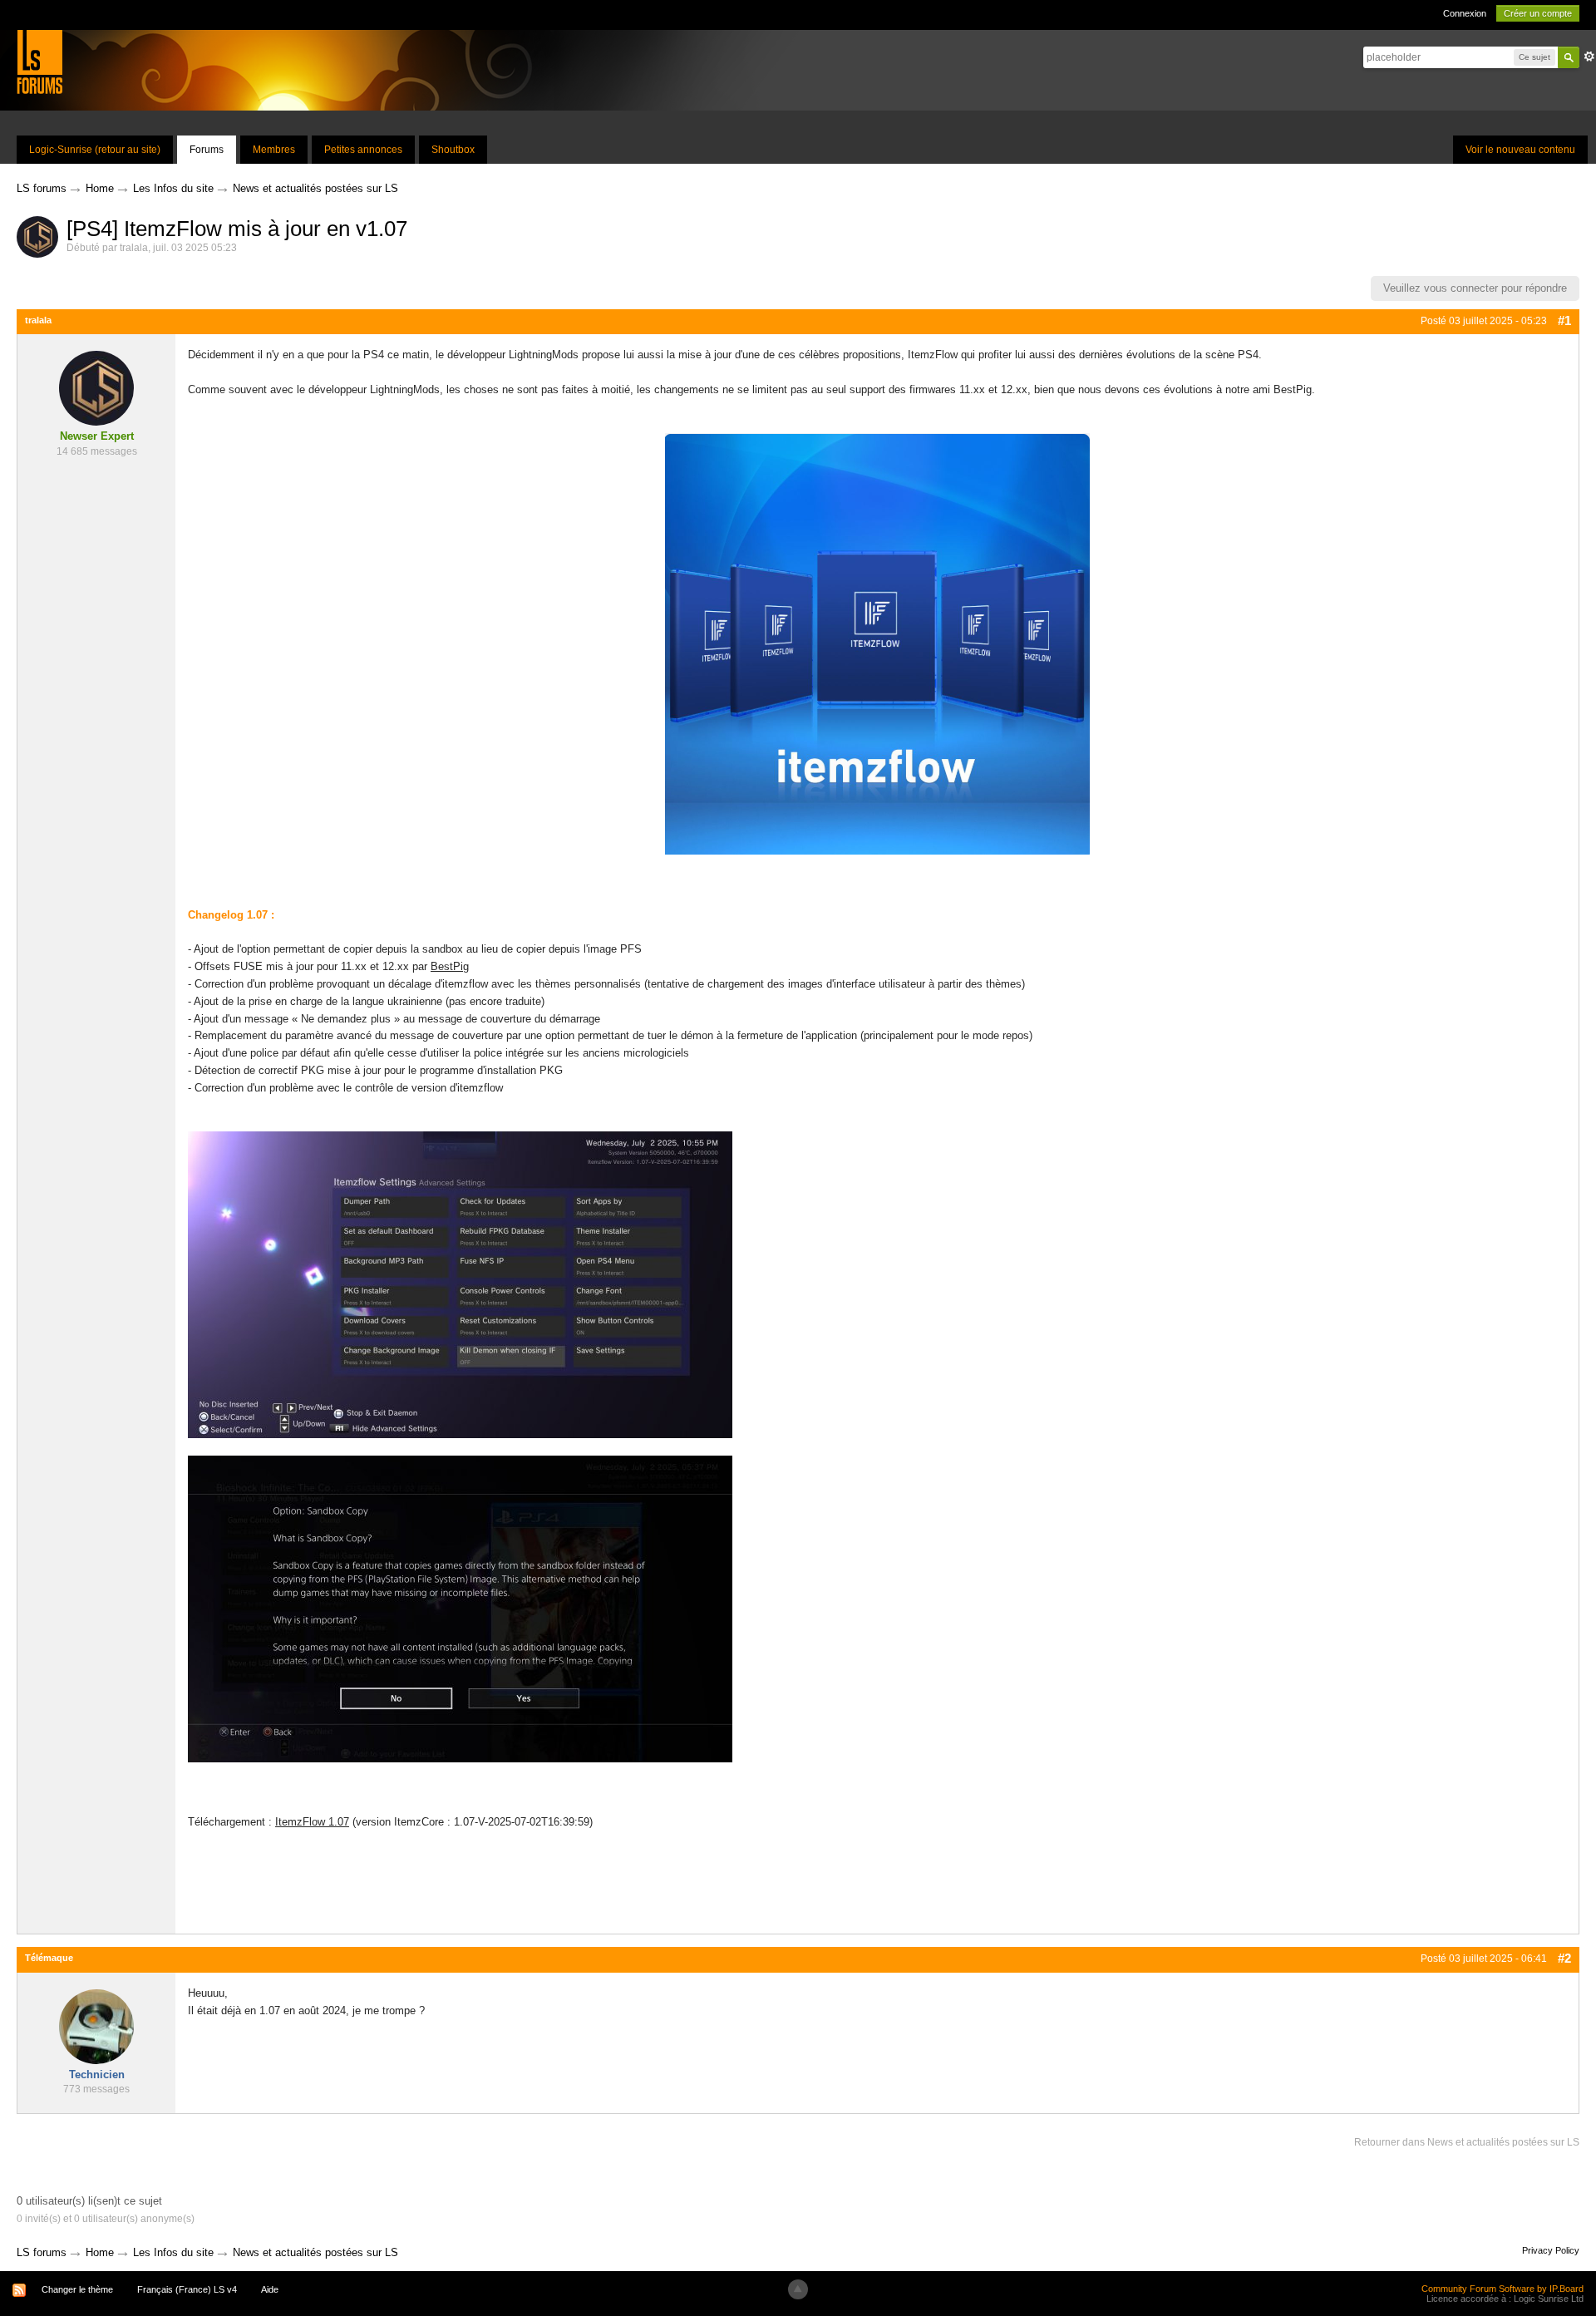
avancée (1589, 57)
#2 (1564, 1958)
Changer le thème (77, 2289)
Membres (274, 150)
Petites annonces (363, 150)
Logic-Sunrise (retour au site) (95, 150)
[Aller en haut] (798, 2289)
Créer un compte (1538, 13)
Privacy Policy (1551, 2250)
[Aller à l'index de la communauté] (39, 61)
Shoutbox (453, 150)
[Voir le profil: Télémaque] (96, 2025)
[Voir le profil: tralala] (96, 388)
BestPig (450, 966)
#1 (1564, 320)
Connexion (1465, 13)
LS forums (42, 2252)
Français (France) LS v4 (187, 2289)
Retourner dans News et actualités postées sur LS (1467, 2142)
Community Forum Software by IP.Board (1502, 2289)
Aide (270, 2289)
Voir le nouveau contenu (1520, 150)
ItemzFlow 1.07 (312, 1822)
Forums (207, 150)
